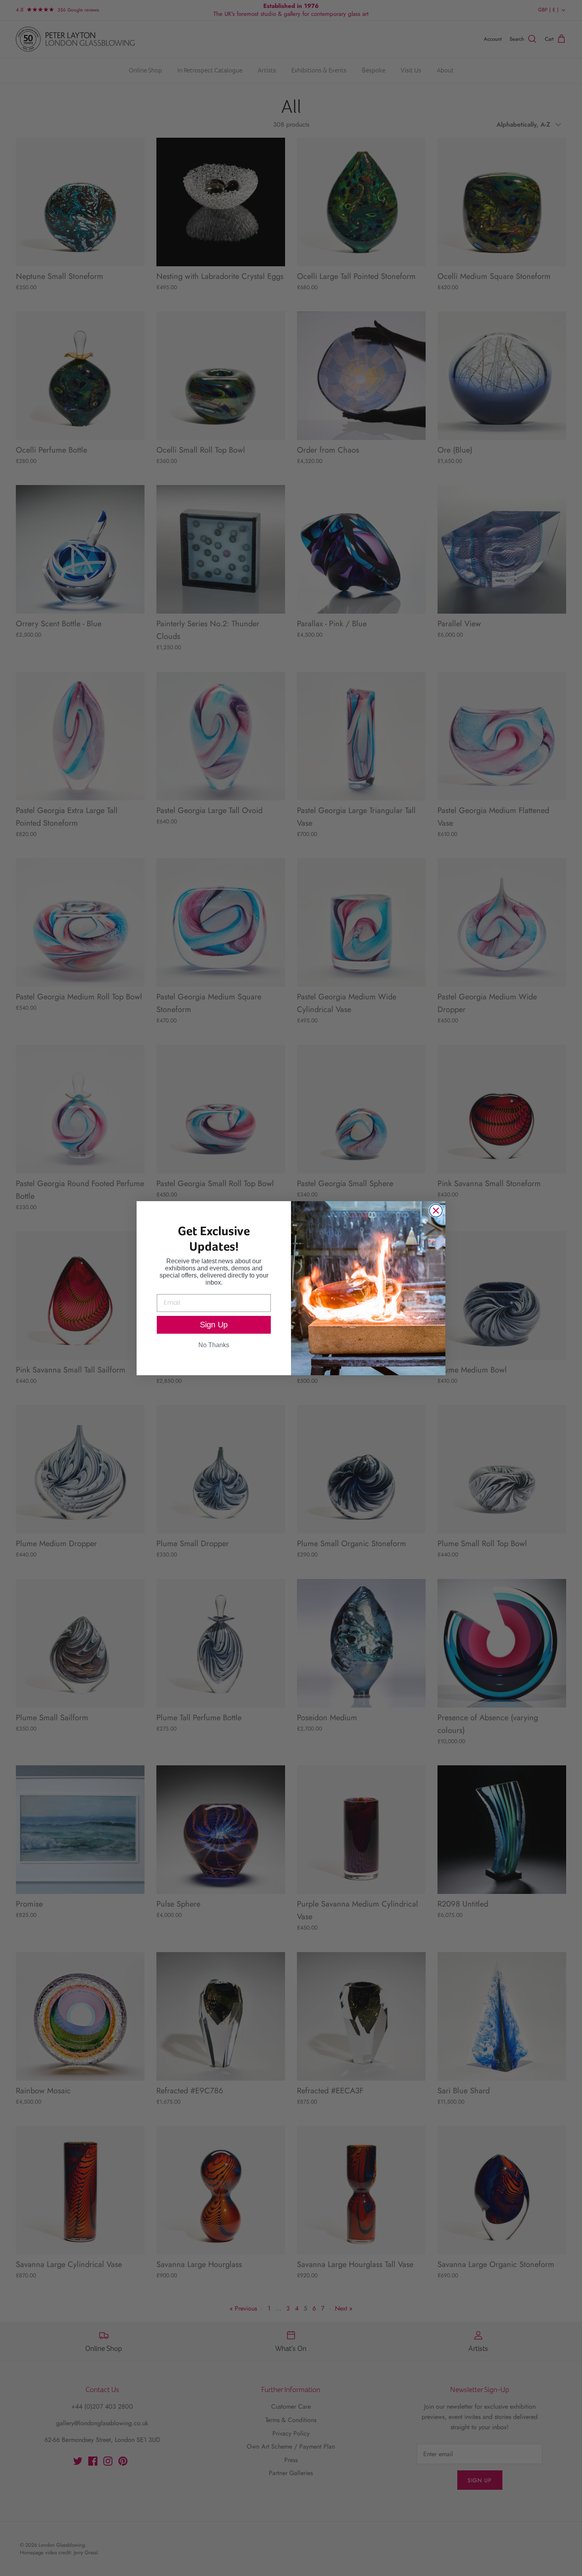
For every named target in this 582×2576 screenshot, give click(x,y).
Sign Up (214, 1325)
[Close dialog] (436, 1211)
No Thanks (214, 1345)
